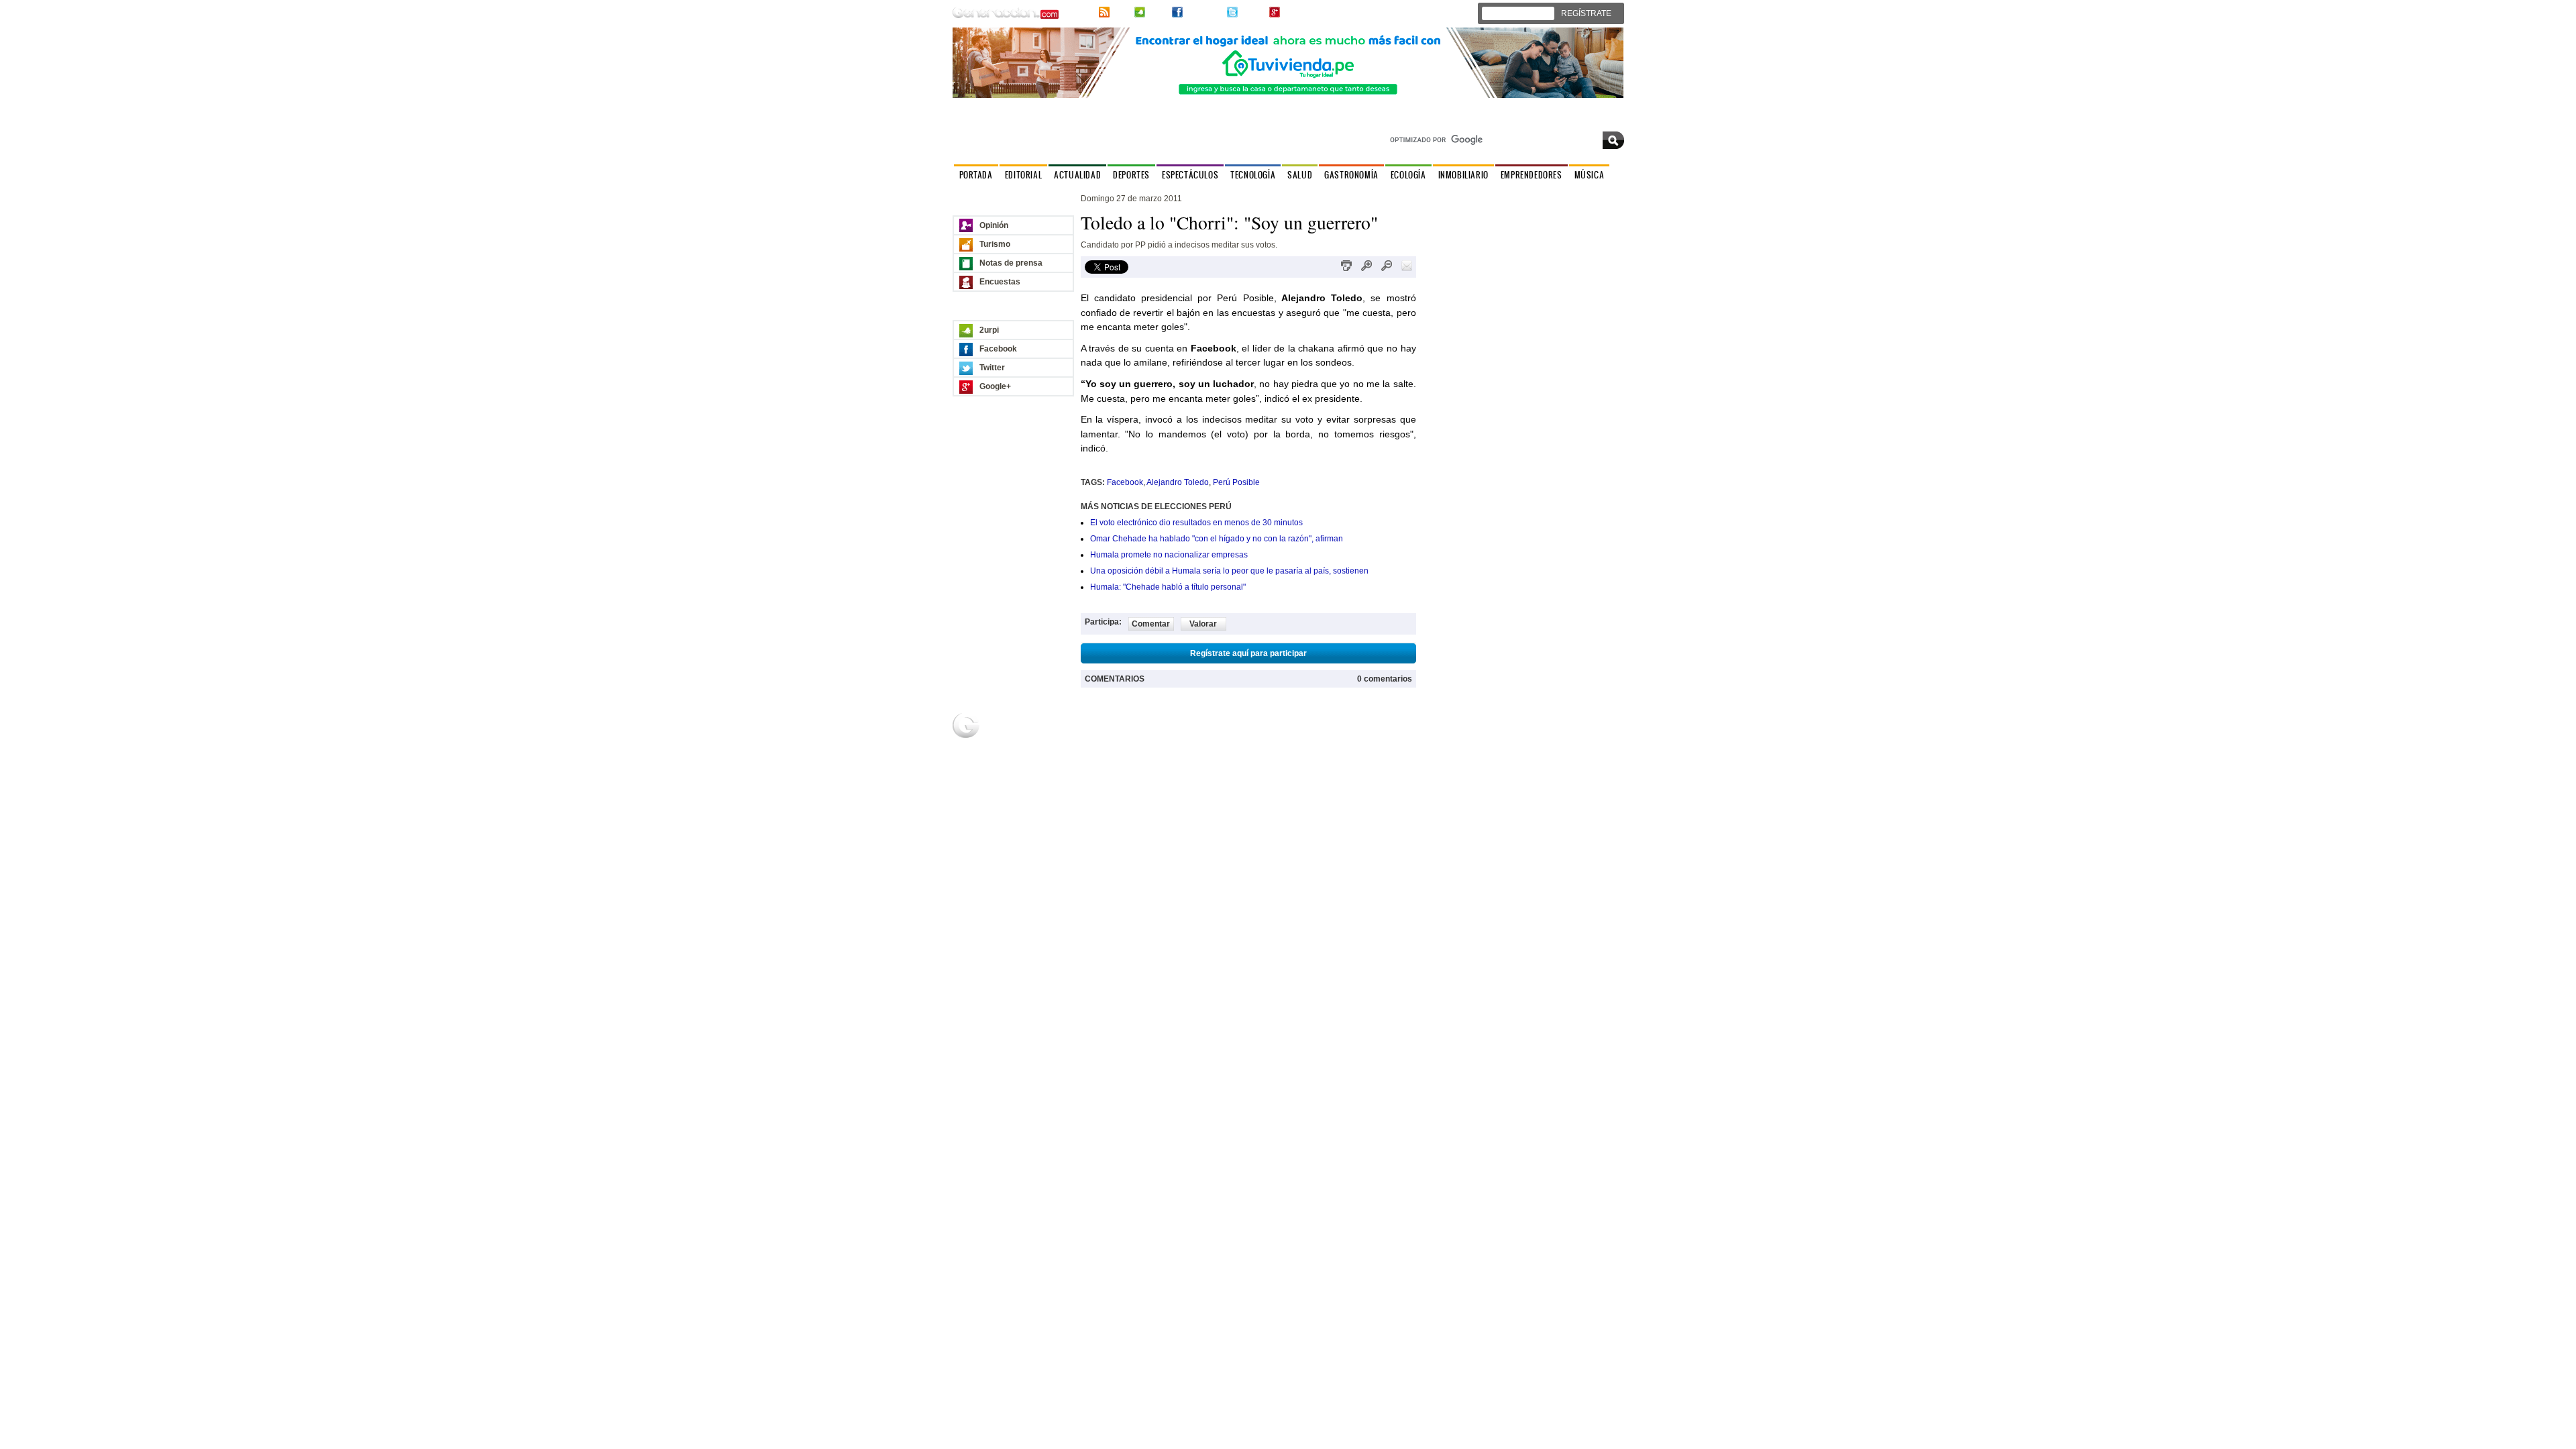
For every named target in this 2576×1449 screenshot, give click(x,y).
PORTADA (976, 175)
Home (1134, 733)
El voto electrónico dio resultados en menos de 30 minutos (1196, 523)
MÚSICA (1590, 175)
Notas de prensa (1011, 263)
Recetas (1240, 745)
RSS (1121, 12)
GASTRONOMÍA (1351, 175)
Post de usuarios (1153, 757)
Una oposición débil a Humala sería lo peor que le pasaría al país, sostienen (1229, 571)
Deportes (1038, 745)
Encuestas (1000, 282)
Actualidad (1040, 733)
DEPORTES (1131, 175)
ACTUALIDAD (1077, 175)
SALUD (1300, 175)
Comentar (1151, 624)
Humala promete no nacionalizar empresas (1169, 555)
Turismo (995, 244)
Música (1340, 745)
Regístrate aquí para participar (1248, 653)
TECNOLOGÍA (1253, 175)
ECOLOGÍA (1408, 175)
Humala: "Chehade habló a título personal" (1168, 587)
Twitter (1252, 12)
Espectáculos (1045, 757)
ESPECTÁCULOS (1190, 175)
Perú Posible (1236, 482)
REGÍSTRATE (1586, 13)
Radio (1338, 733)
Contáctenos (1601, 120)
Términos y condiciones (1585, 820)
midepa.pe (1448, 733)
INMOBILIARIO (1463, 175)
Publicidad (1550, 733)
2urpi (1157, 12)
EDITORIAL (1023, 175)
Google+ (1298, 12)
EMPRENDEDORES (1532, 175)
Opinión (994, 225)
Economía (1447, 745)
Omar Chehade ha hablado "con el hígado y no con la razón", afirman (1217, 539)
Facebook (1203, 12)
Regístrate (1142, 745)
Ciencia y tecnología (1040, 786)
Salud (1032, 769)
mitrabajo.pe (1452, 757)
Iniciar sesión (1522, 13)
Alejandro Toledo (1178, 482)
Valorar (1203, 624)
